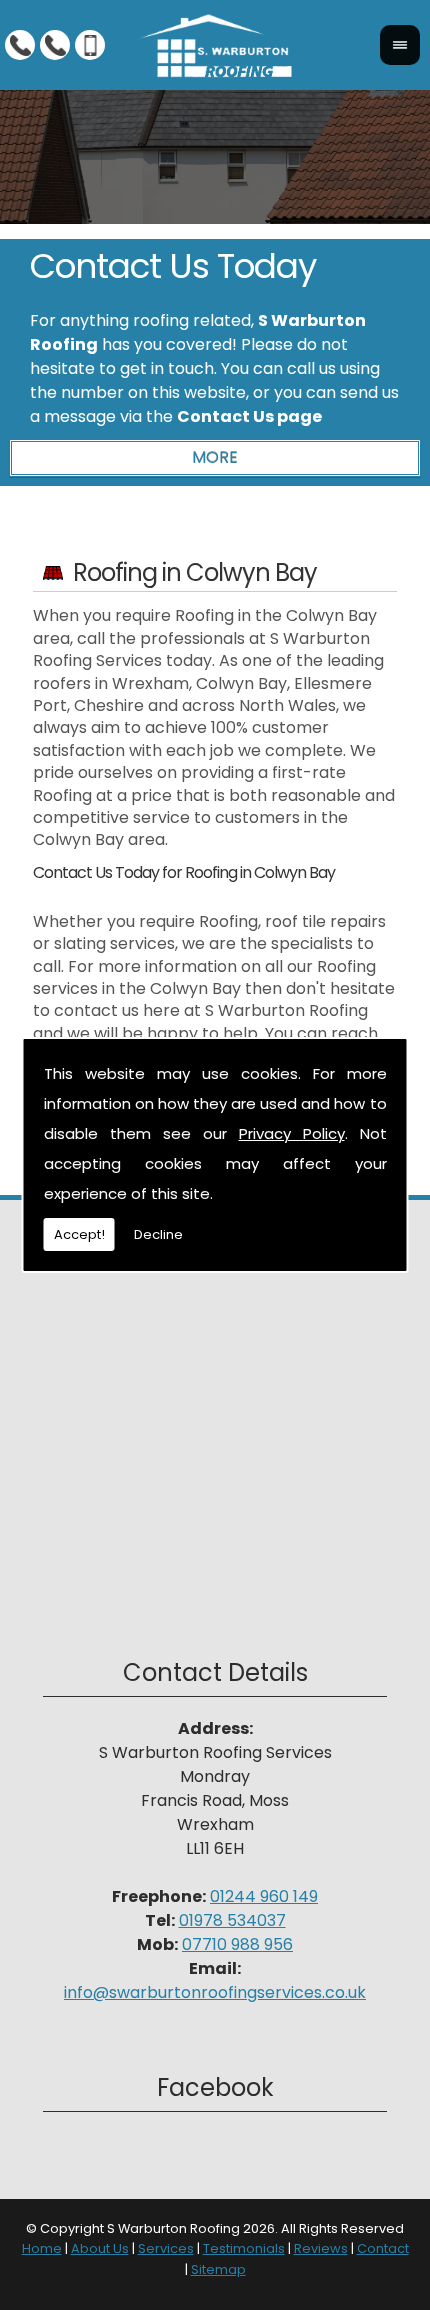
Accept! (79, 1234)
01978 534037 (232, 1920)
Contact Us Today (173, 266)
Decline (158, 1234)
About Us (100, 2248)
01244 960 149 (264, 1896)
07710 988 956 (237, 1944)
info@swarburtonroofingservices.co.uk (215, 1992)
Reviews (321, 2248)
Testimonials (244, 2248)
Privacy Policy (292, 1133)
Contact (383, 2248)
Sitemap (218, 2269)
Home (42, 2248)
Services (166, 2248)
